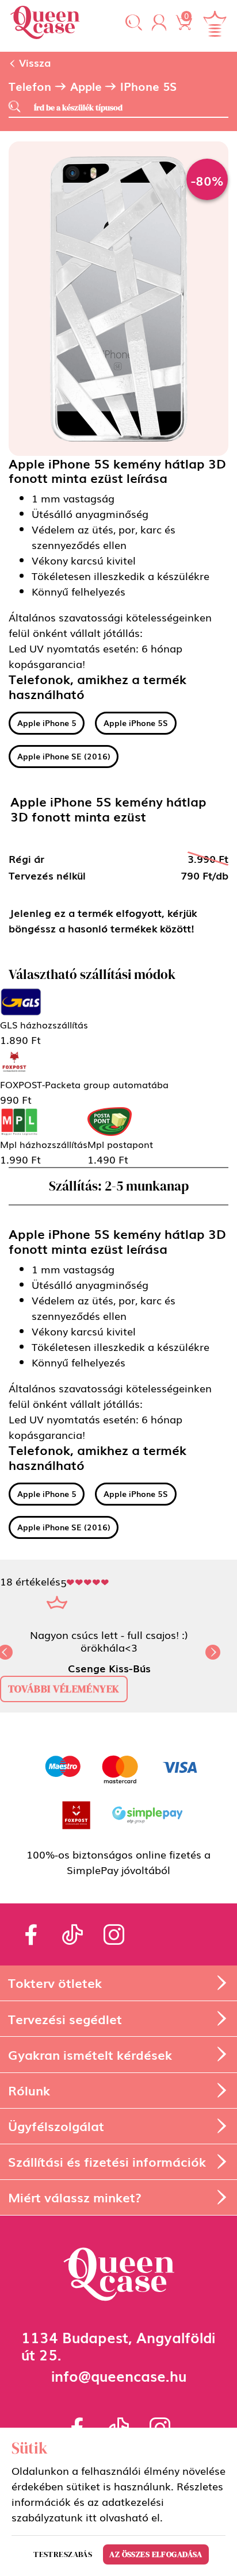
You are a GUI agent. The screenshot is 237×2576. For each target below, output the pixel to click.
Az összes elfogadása (156, 2554)
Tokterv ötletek (55, 1982)
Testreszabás (63, 2554)
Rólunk (29, 2090)
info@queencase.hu (119, 2375)
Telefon (30, 86)
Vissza (33, 62)
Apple (86, 86)
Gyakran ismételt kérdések (90, 2054)
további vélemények (64, 1689)
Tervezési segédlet (65, 2019)
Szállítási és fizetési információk (107, 2161)
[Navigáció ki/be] (215, 24)
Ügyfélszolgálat (56, 2126)
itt (91, 2517)
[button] (134, 23)
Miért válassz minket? (75, 2197)
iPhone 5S (148, 86)
